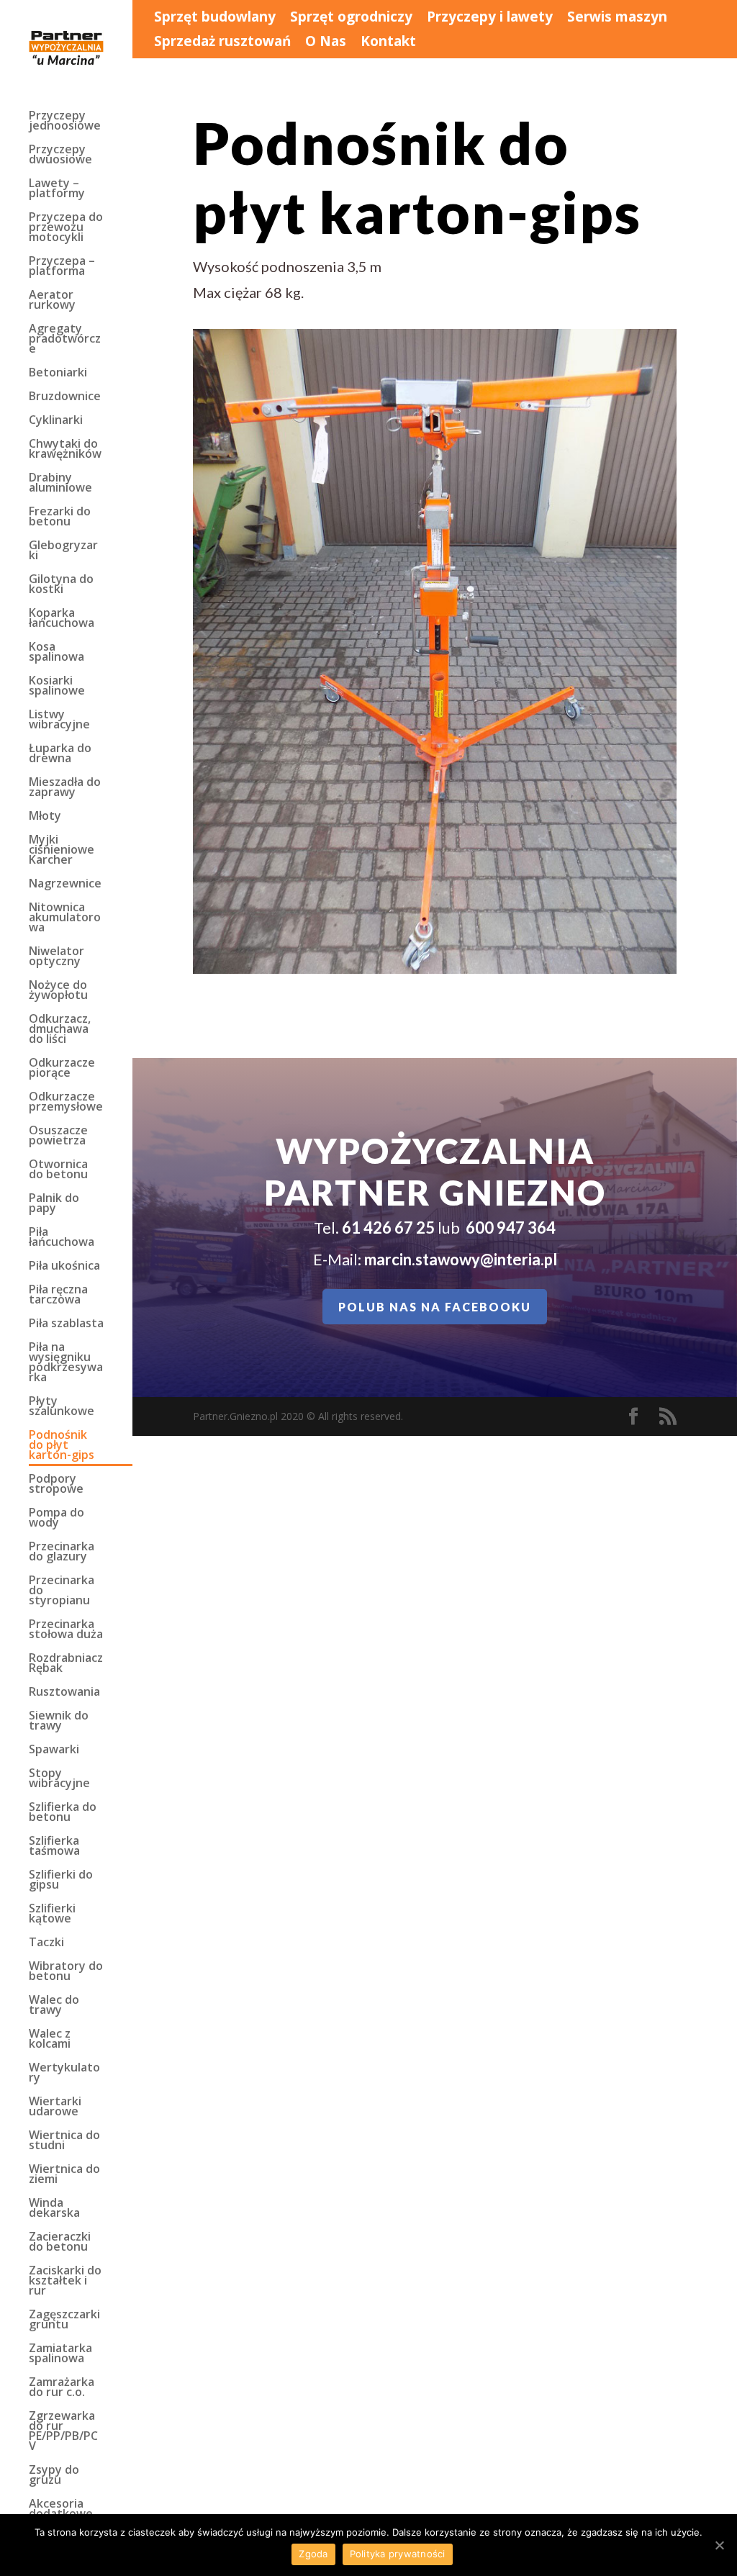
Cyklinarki (56, 421)
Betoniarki (58, 374)
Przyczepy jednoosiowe (65, 122)
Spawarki (54, 1750)
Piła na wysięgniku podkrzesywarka (66, 1363)
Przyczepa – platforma (62, 267)
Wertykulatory (64, 2074)
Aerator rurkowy (52, 301)
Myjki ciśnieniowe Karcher (62, 851)
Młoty (45, 817)
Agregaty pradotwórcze (65, 340)
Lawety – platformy (57, 189)
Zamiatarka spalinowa (60, 2354)
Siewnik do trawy (59, 1722)
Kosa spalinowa (56, 653)
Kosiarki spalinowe (57, 687)
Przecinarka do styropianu (62, 1591)
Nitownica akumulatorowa (65, 918)
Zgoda (313, 2554)
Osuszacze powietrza (58, 1136)
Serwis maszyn (617, 18)
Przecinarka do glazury (62, 1553)
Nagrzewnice (65, 885)
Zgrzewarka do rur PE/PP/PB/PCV (63, 2432)
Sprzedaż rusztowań (222, 42)
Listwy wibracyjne (59, 720)
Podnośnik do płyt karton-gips (62, 1446)
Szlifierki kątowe (52, 1915)
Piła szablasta (66, 1324)
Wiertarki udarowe (55, 2107)
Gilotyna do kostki (61, 585)
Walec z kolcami (50, 2040)
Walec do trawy (54, 2006)
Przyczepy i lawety (490, 18)
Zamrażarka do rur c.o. (62, 2388)
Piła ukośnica (64, 1267)
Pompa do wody (56, 1519)
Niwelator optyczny (56, 957)
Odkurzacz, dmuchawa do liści (60, 1030)
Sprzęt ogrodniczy (351, 18)
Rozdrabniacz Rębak (66, 1664)
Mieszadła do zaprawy (65, 788)
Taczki (46, 1943)
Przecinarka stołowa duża (66, 1630)
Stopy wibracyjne (59, 1779)
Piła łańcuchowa (62, 1238)
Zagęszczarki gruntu (64, 2320)
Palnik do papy (54, 1204)
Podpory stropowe (56, 1485)
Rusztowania (64, 1693)
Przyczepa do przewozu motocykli (66, 228)
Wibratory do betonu (66, 1972)
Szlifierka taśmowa (54, 1847)
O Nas (326, 42)
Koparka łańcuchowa (62, 619)
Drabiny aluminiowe (60, 484)
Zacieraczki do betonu (60, 2243)
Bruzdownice (65, 397)
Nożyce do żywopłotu (58, 991)
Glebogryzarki (63, 551)
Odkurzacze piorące (62, 1069)
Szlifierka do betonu (63, 1813)
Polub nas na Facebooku (435, 1307)
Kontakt (388, 42)
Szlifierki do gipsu (61, 1881)
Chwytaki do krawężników (65, 450)
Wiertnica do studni (64, 2141)
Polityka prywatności (398, 2554)
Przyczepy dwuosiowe (60, 155)
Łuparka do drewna (60, 754)
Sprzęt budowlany (215, 18)
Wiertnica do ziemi (64, 2175)
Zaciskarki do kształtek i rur (65, 2282)
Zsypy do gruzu (54, 2476)
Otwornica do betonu (58, 1170)
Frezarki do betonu (60, 518)
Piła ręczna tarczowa (58, 1296)
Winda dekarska (54, 2209)
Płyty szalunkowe (62, 1407)
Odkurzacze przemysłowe (66, 1103)
